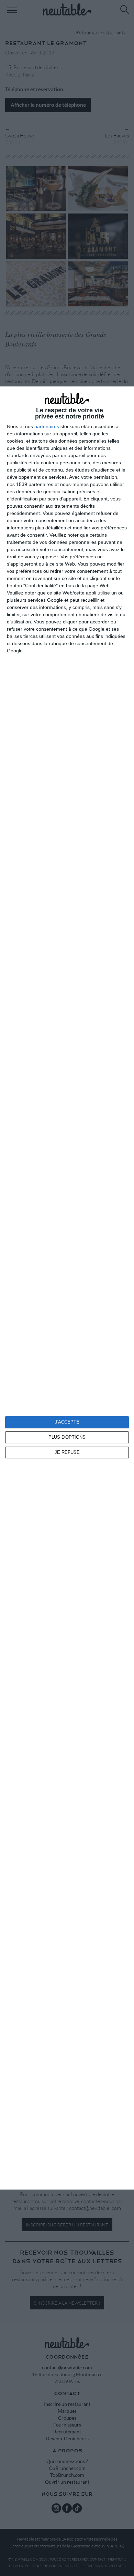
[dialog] (67, 1288)
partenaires (47, 426)
